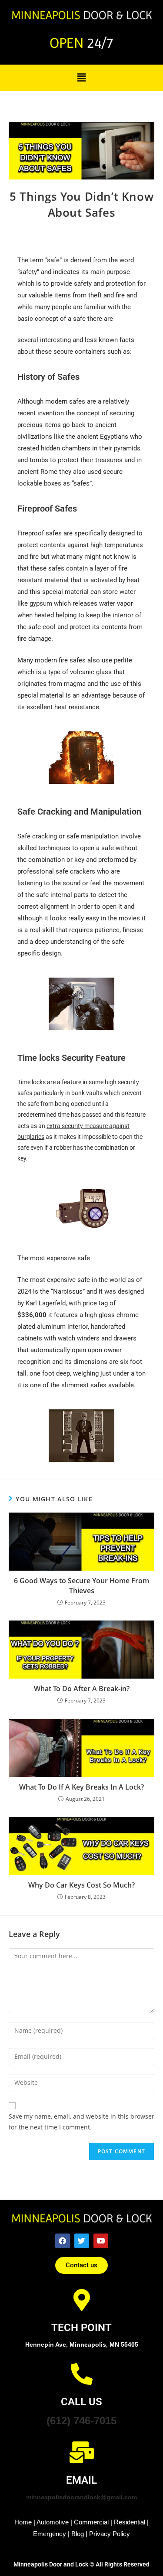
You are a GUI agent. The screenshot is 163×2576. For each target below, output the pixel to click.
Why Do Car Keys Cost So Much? (81, 1885)
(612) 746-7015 (81, 2421)
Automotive (53, 2522)
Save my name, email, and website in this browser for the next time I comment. (81, 2122)
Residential (130, 2522)
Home (23, 2522)
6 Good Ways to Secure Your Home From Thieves (81, 1585)
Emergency (50, 2534)
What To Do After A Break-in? (82, 1689)
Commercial (91, 2522)
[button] (81, 77)
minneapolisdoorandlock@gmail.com (81, 2497)
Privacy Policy (110, 2534)
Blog (78, 2534)
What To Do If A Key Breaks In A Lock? (81, 1787)
